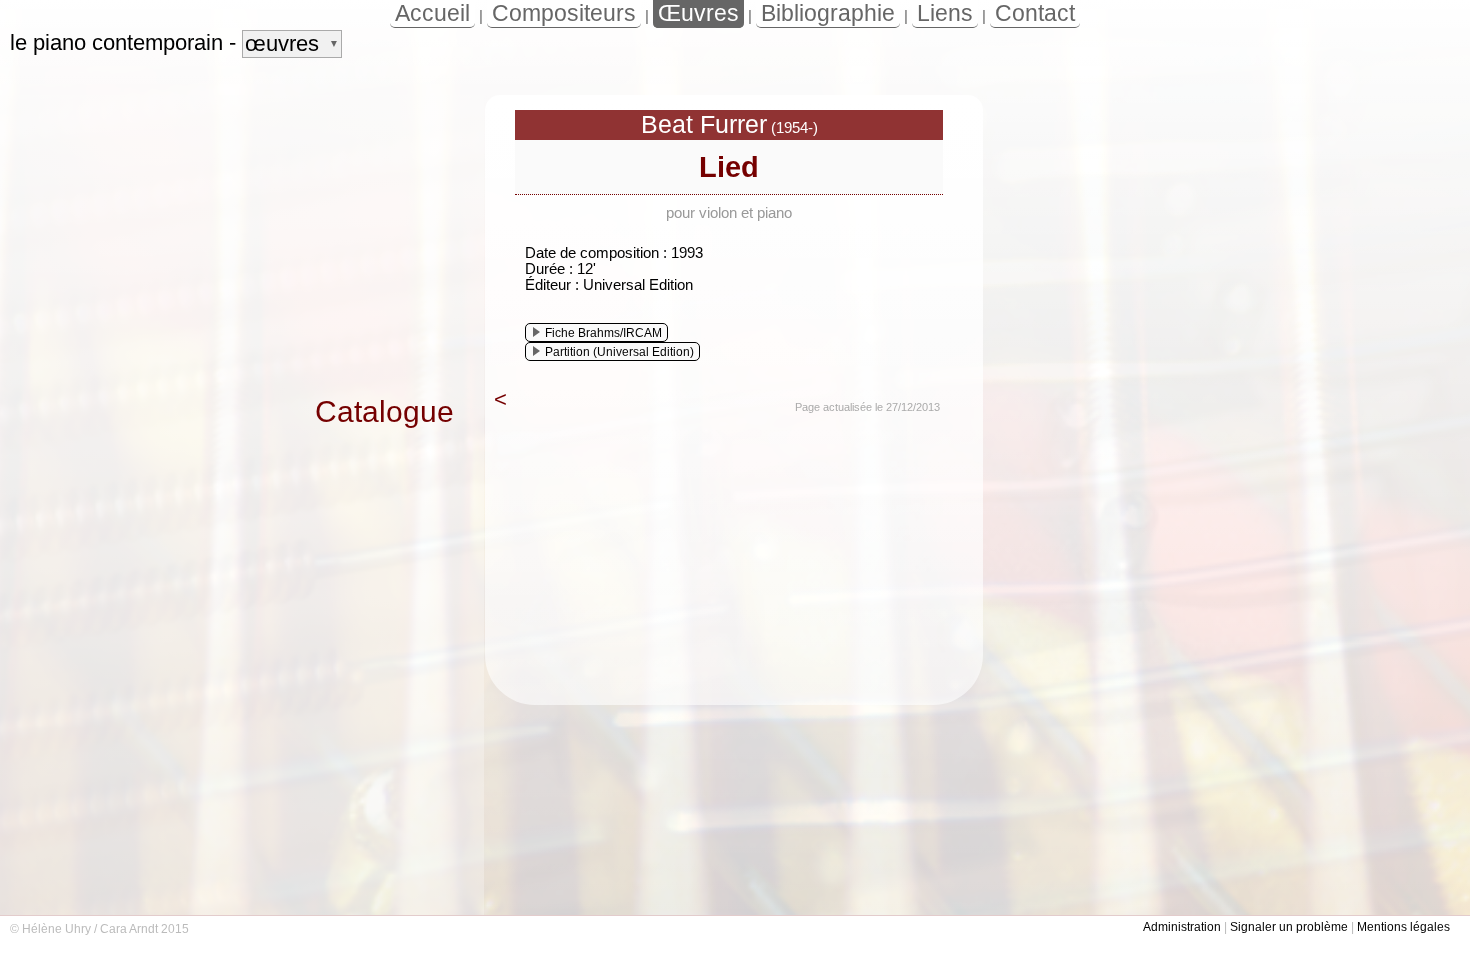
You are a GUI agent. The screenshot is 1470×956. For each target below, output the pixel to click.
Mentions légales (1403, 927)
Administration (1182, 927)
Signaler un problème (1289, 927)
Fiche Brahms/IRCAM (603, 333)
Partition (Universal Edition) (619, 352)
